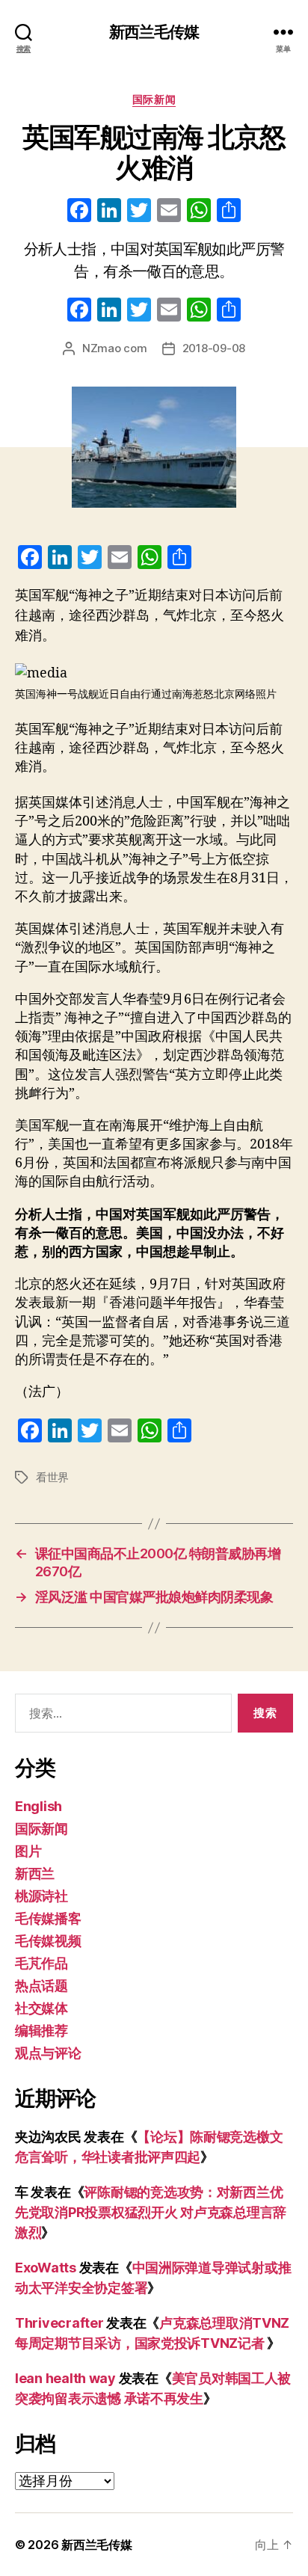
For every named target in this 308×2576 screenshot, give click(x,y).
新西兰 (35, 1873)
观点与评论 (48, 2053)
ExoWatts (46, 2268)
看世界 (52, 1477)
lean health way (65, 2378)
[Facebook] (79, 212)
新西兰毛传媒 (154, 32)
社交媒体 (41, 2008)
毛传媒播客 (48, 1918)
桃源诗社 (41, 1896)
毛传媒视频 (48, 1941)
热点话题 (41, 1986)
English (38, 1806)
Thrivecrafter (59, 2323)
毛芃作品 (41, 1963)
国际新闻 (154, 99)
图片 (28, 1851)
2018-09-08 (214, 348)
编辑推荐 (41, 2031)
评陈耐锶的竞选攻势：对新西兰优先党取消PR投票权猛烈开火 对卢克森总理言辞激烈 (151, 2212)
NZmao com (115, 348)
